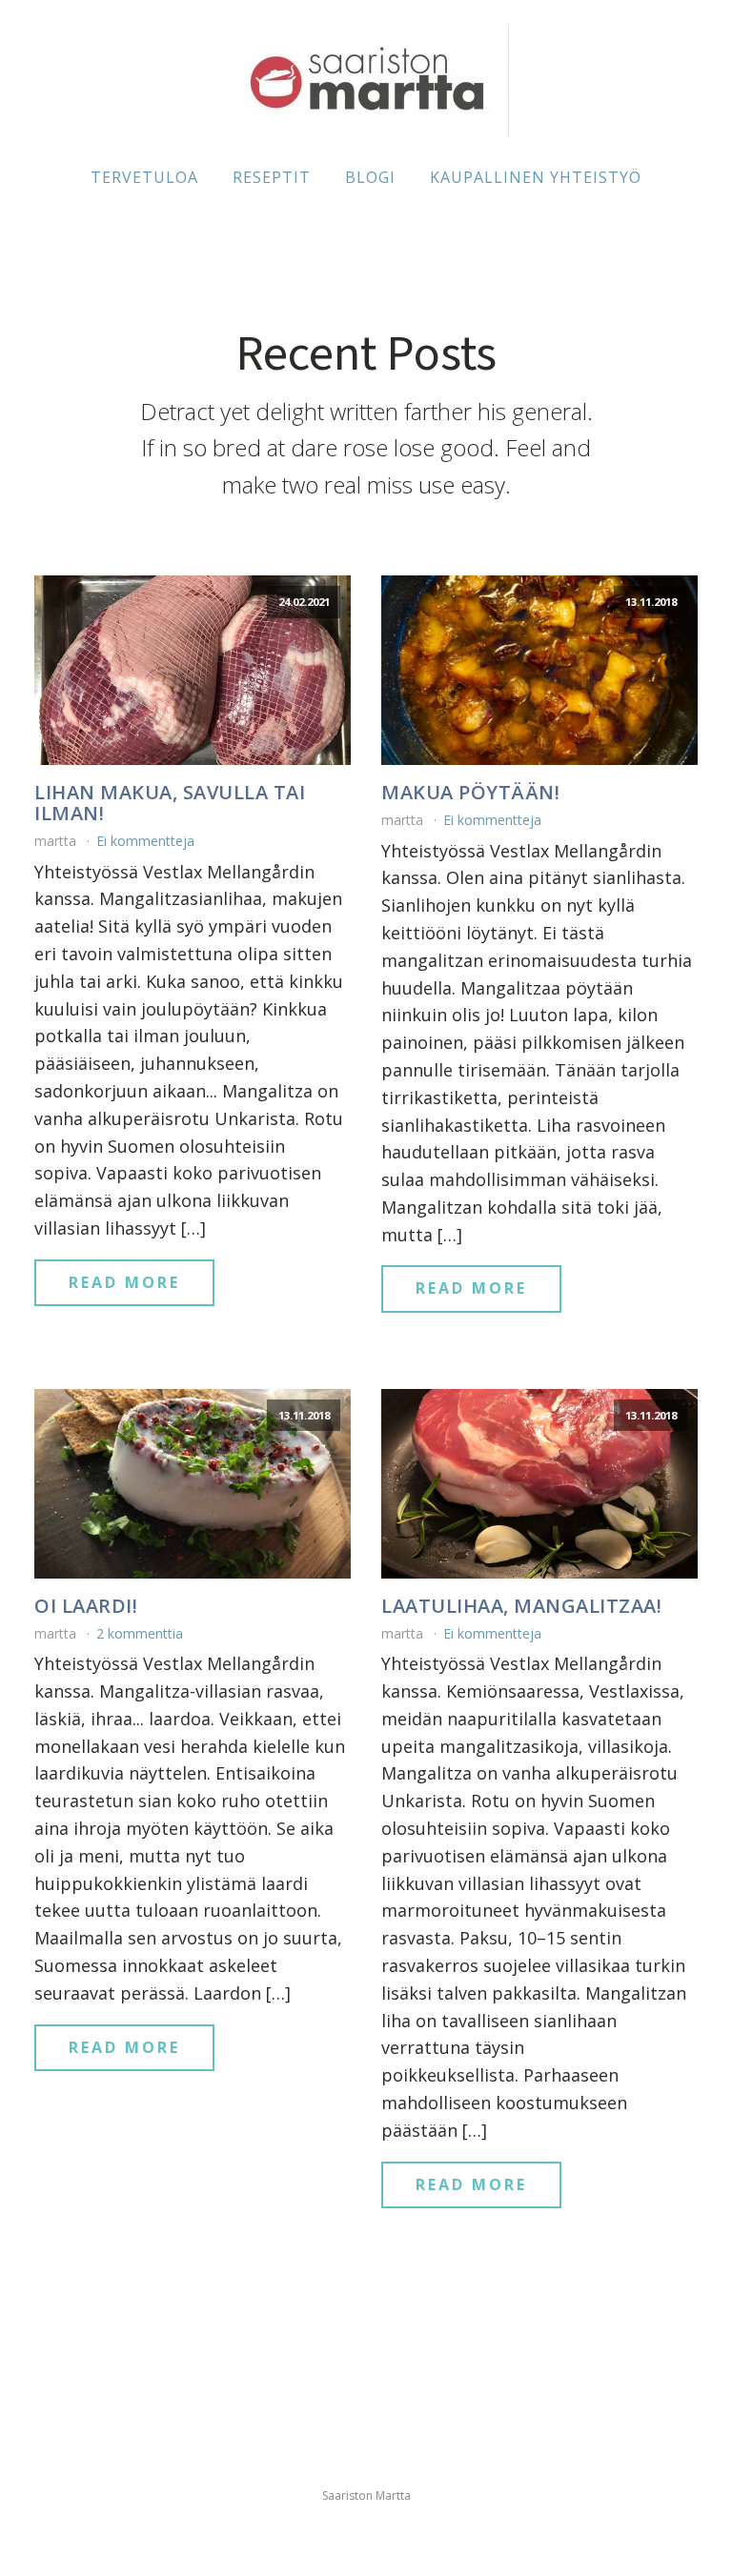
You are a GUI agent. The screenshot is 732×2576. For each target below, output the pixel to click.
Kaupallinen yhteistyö (536, 177)
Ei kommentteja (145, 841)
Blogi (370, 177)
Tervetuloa (144, 177)
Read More (124, 1282)
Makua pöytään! (470, 793)
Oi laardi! (86, 1606)
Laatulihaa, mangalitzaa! (521, 1606)
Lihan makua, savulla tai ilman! (170, 803)
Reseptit (272, 177)
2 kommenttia (140, 1633)
